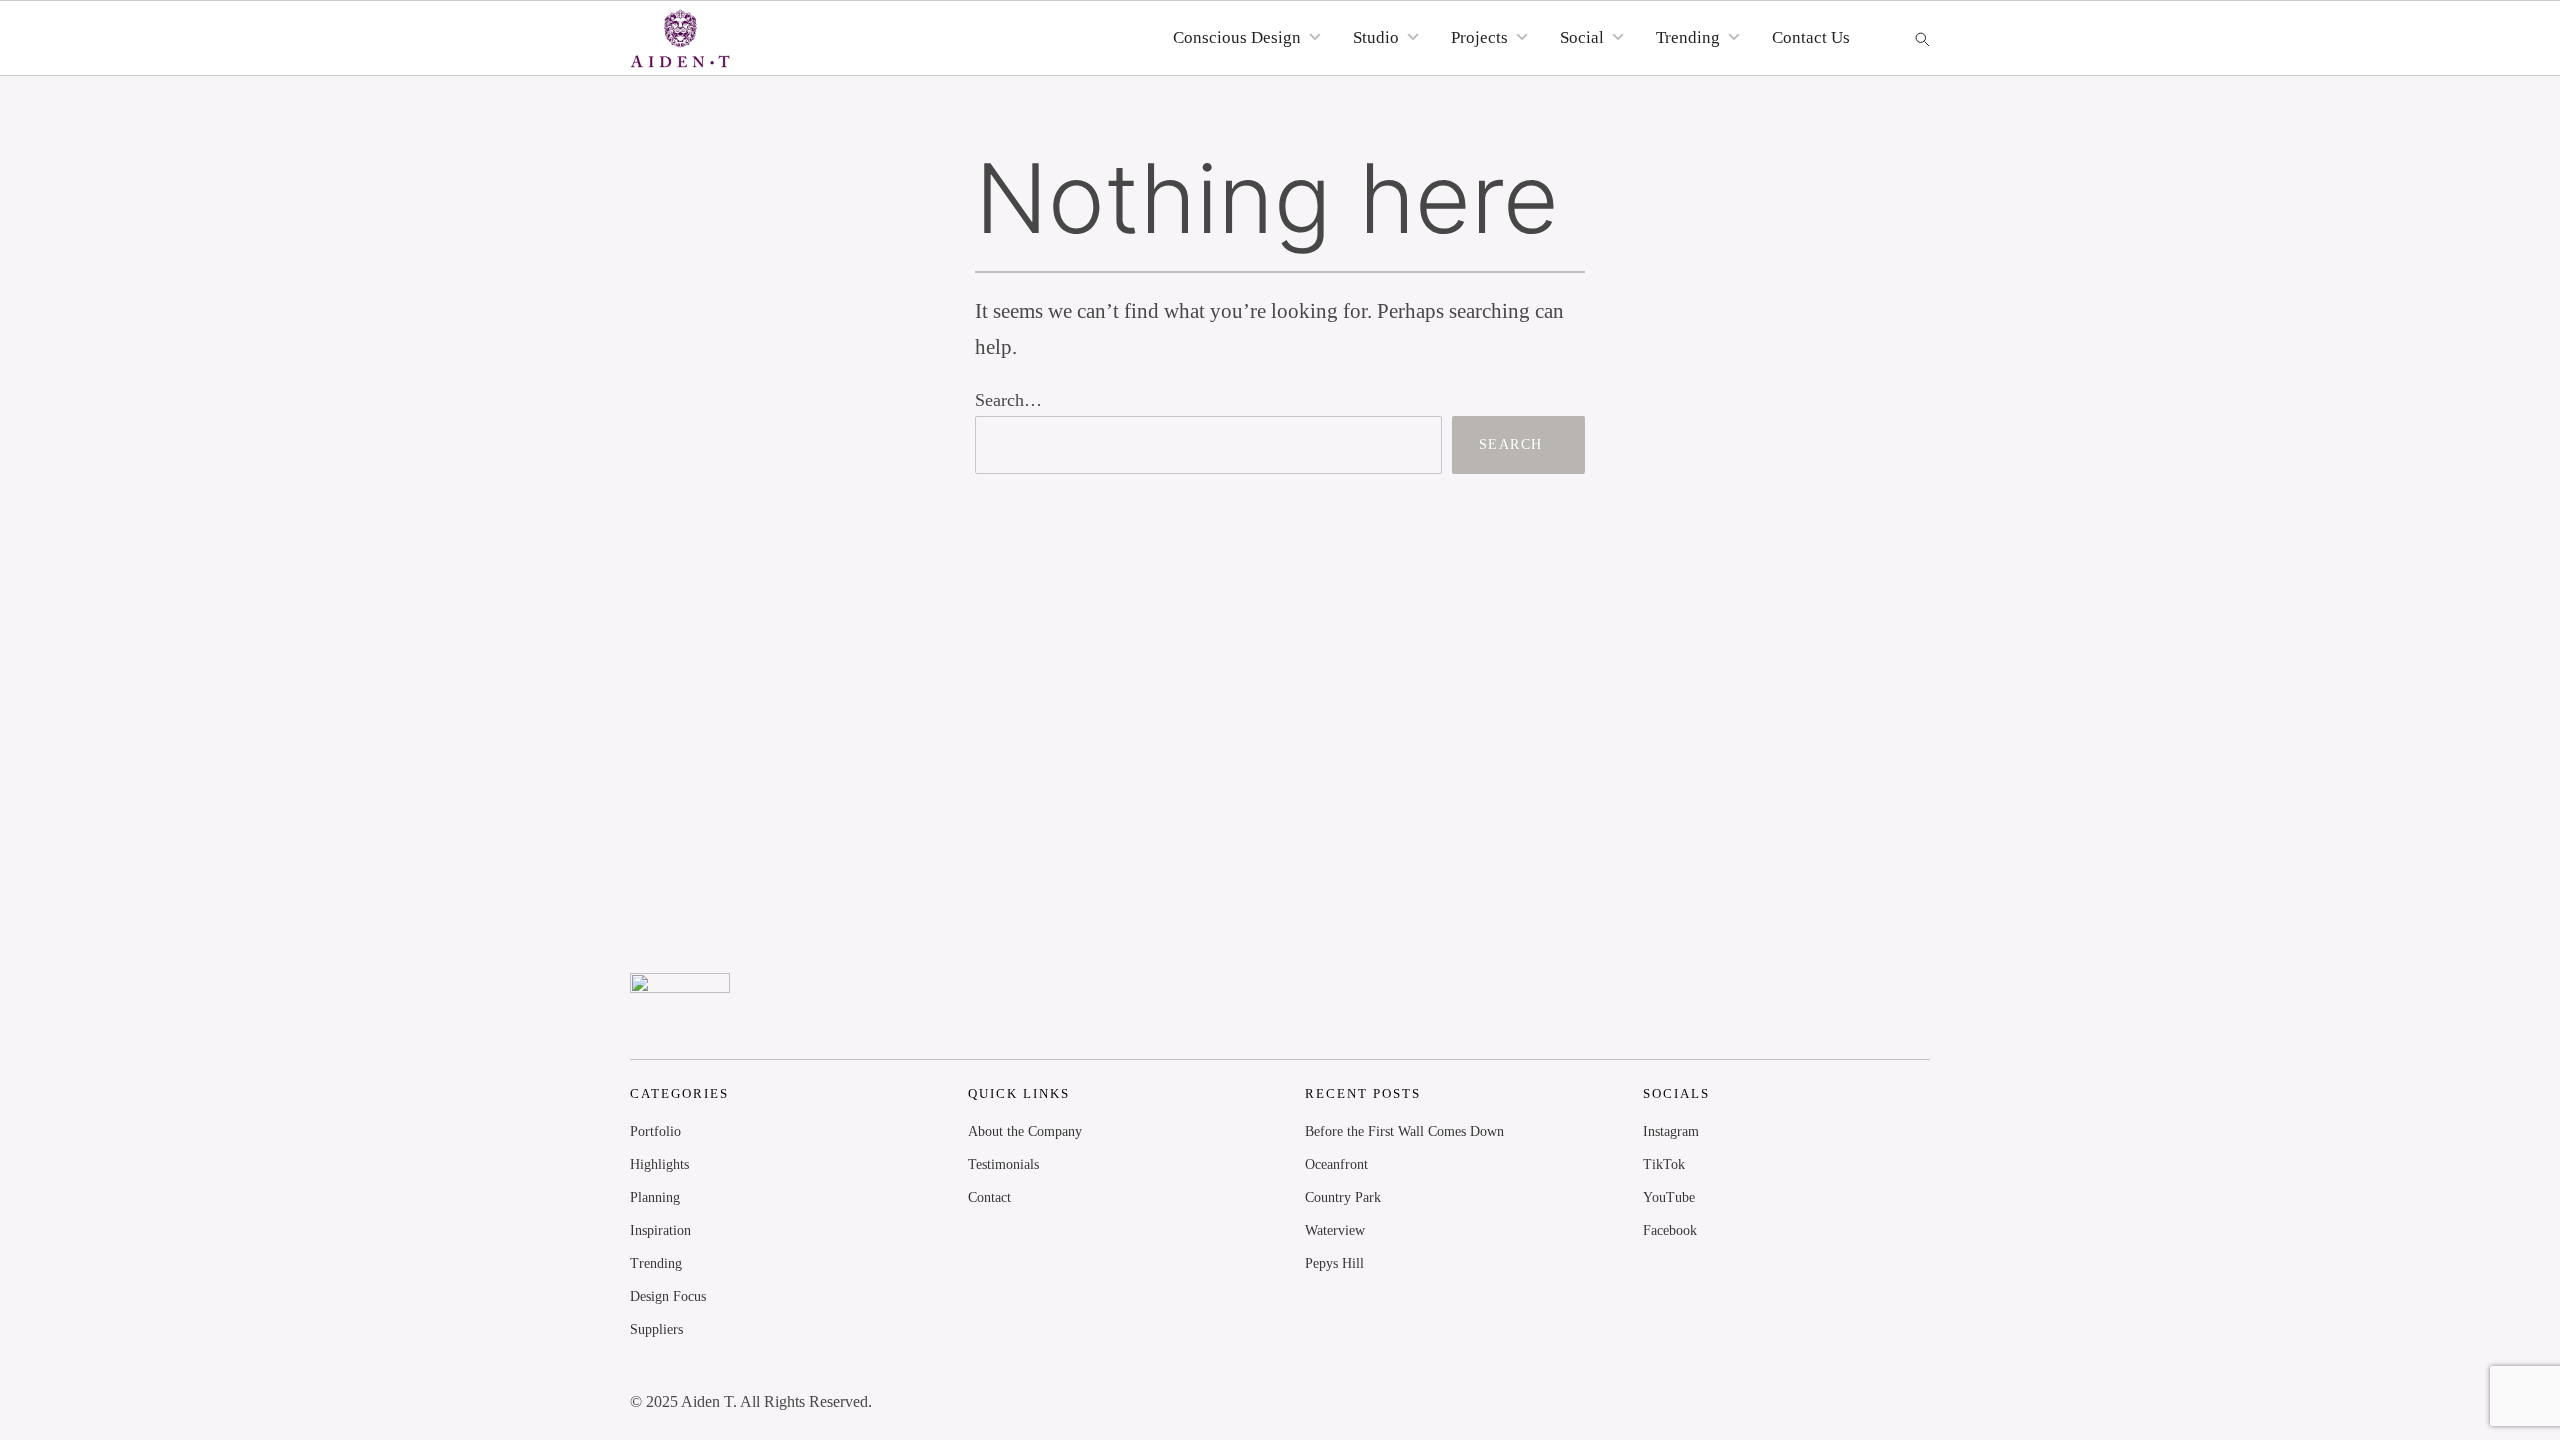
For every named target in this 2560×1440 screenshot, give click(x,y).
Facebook (1670, 1230)
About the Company (1025, 1131)
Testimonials (1003, 1164)
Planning (655, 1197)
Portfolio (655, 1131)
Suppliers (656, 1329)
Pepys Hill (1334, 1263)
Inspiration (660, 1230)
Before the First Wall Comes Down (1404, 1131)
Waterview (1335, 1230)
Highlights (659, 1164)
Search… (1008, 400)
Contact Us (1811, 37)
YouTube (1669, 1197)
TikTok (1664, 1164)
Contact (989, 1197)
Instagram (1671, 1131)
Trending (656, 1263)
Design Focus (668, 1296)
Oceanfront (1336, 1164)
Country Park (1343, 1197)
